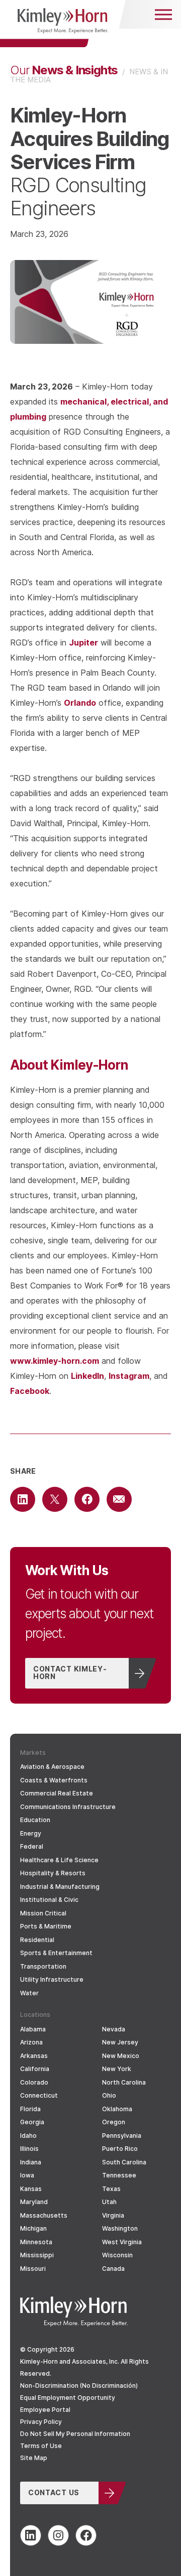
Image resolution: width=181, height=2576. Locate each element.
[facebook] (86, 2535)
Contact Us (54, 2492)
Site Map (34, 2458)
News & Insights (64, 70)
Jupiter (83, 642)
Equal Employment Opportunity (68, 2398)
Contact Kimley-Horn (70, 1672)
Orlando (80, 702)
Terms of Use (41, 2446)
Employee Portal (45, 2410)
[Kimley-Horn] (63, 24)
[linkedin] (31, 2535)
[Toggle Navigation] (163, 14)
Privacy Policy (41, 2422)
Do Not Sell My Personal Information (75, 2434)
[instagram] (58, 2535)
